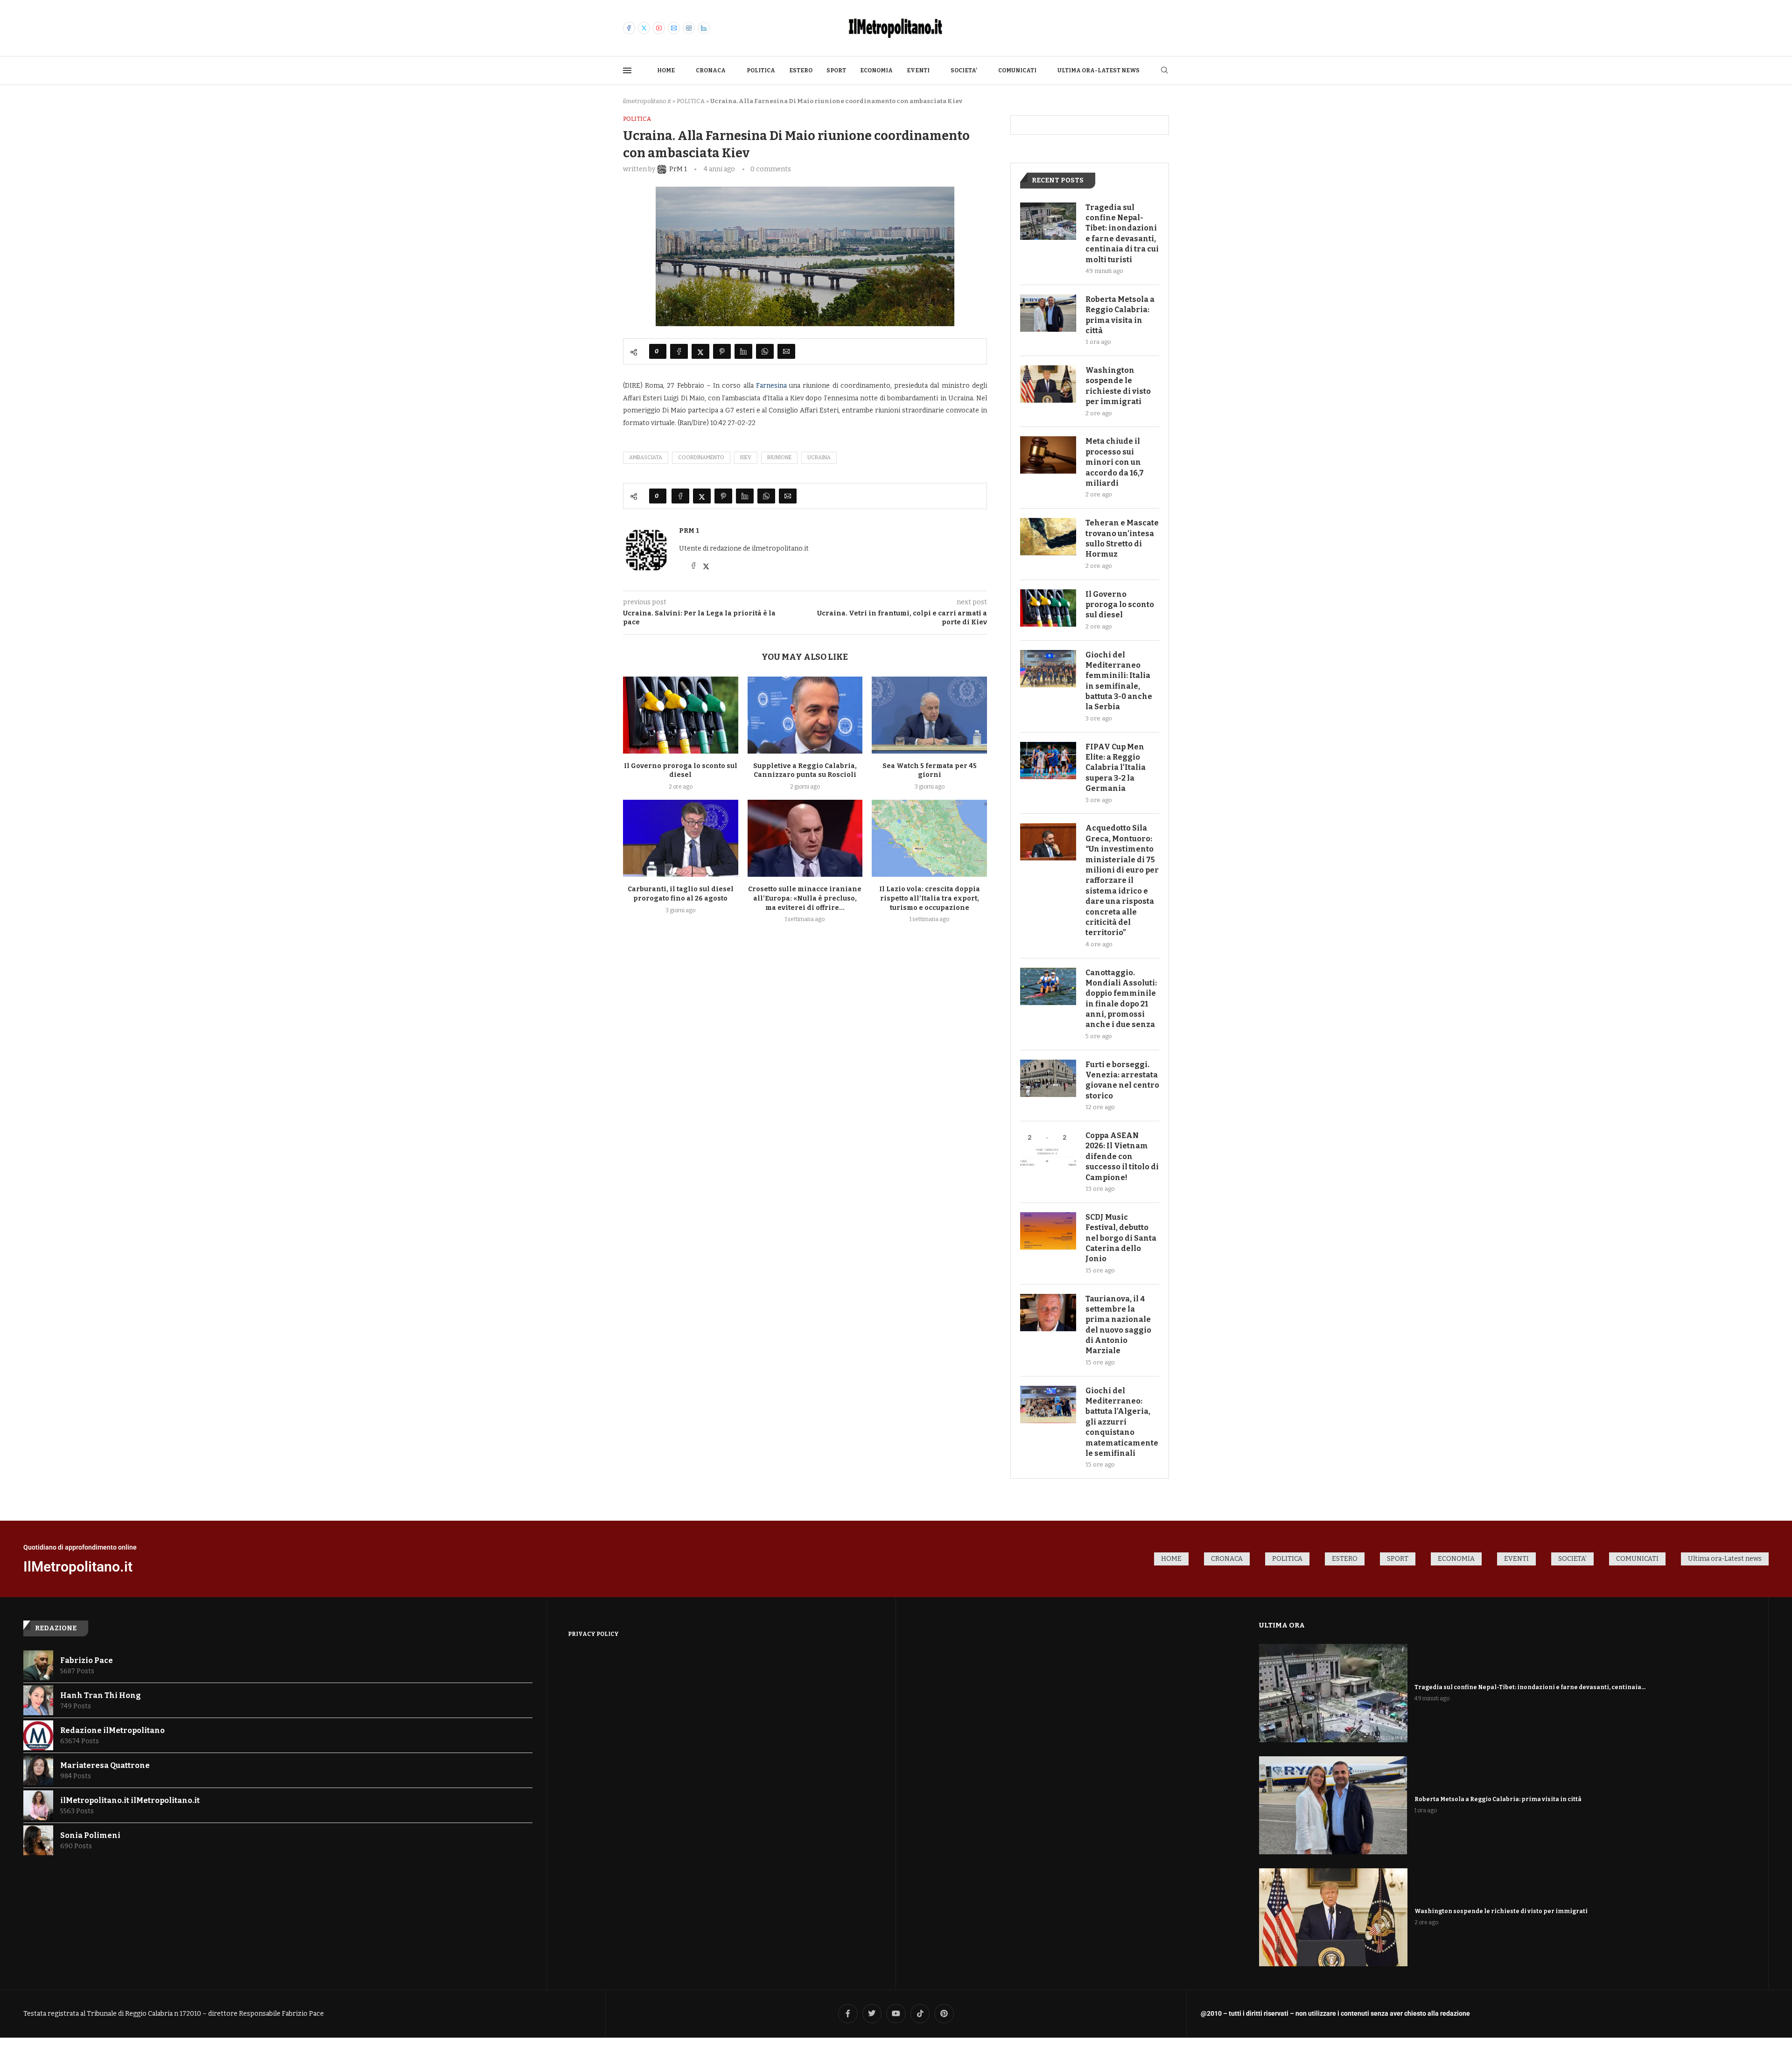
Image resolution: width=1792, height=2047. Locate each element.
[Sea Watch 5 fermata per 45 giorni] (929, 715)
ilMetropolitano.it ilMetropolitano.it (130, 1800)
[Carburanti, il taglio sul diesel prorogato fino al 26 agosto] (681, 838)
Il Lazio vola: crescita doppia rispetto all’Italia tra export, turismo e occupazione (930, 898)
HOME (666, 70)
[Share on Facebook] (679, 351)
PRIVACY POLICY (593, 1634)
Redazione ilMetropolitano (112, 1730)
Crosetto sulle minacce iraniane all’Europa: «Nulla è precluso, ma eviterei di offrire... (805, 898)
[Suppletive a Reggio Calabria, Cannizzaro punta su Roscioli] (805, 715)
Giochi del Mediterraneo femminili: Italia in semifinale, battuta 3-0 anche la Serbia (1119, 681)
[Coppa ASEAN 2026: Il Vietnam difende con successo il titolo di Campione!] (1048, 1149)
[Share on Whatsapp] (765, 351)
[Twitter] (644, 28)
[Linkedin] (704, 28)
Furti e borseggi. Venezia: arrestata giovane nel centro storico (1122, 1080)
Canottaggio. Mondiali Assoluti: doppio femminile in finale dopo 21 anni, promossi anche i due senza (1121, 999)
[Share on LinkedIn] (743, 351)
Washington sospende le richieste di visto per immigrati (1118, 386)
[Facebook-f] (848, 2014)
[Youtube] (659, 28)
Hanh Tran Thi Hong (101, 1695)
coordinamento (701, 458)
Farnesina (771, 386)
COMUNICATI (1017, 70)
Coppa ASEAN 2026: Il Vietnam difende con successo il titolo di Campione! (1122, 1156)
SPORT (836, 70)
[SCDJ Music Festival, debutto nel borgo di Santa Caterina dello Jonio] (1048, 1231)
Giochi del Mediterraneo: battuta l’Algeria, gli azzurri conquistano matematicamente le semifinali (1122, 1422)
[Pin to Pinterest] (722, 351)
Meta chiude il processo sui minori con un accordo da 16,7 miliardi (1115, 462)
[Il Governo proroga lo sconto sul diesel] (681, 715)
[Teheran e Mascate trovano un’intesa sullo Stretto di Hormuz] (1048, 537)
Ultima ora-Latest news (1099, 70)
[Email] (674, 28)
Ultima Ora (1282, 1625)
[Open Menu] (627, 70)
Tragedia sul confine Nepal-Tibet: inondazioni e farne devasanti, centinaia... (1530, 1687)
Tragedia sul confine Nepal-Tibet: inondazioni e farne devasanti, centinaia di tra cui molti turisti (1122, 234)
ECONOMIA (876, 70)
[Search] (1164, 71)
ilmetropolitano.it (647, 101)
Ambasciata (646, 458)
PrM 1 (689, 531)
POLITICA (761, 70)
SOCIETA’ (964, 70)
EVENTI (918, 70)
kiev (746, 458)
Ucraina (819, 458)
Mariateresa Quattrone (105, 1765)
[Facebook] (629, 28)
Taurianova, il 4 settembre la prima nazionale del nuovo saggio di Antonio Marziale (1118, 1325)
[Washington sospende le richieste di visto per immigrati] (1048, 384)
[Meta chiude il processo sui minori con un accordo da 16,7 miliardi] (1048, 455)
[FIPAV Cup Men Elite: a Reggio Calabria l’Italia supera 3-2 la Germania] (1048, 761)
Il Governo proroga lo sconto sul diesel (1120, 605)
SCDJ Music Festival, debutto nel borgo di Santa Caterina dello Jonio (1121, 1238)
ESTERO (801, 70)
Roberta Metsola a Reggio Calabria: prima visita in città (1120, 315)
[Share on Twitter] (700, 351)
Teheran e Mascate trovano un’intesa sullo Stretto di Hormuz (1122, 538)
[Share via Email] (786, 351)
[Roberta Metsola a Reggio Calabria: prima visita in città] (1048, 313)
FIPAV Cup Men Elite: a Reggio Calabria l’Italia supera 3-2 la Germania (1116, 768)
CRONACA (711, 70)
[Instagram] (689, 28)
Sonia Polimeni (90, 1835)
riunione (779, 458)
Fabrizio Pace (87, 1660)
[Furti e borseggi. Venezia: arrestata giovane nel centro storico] (1048, 1078)
